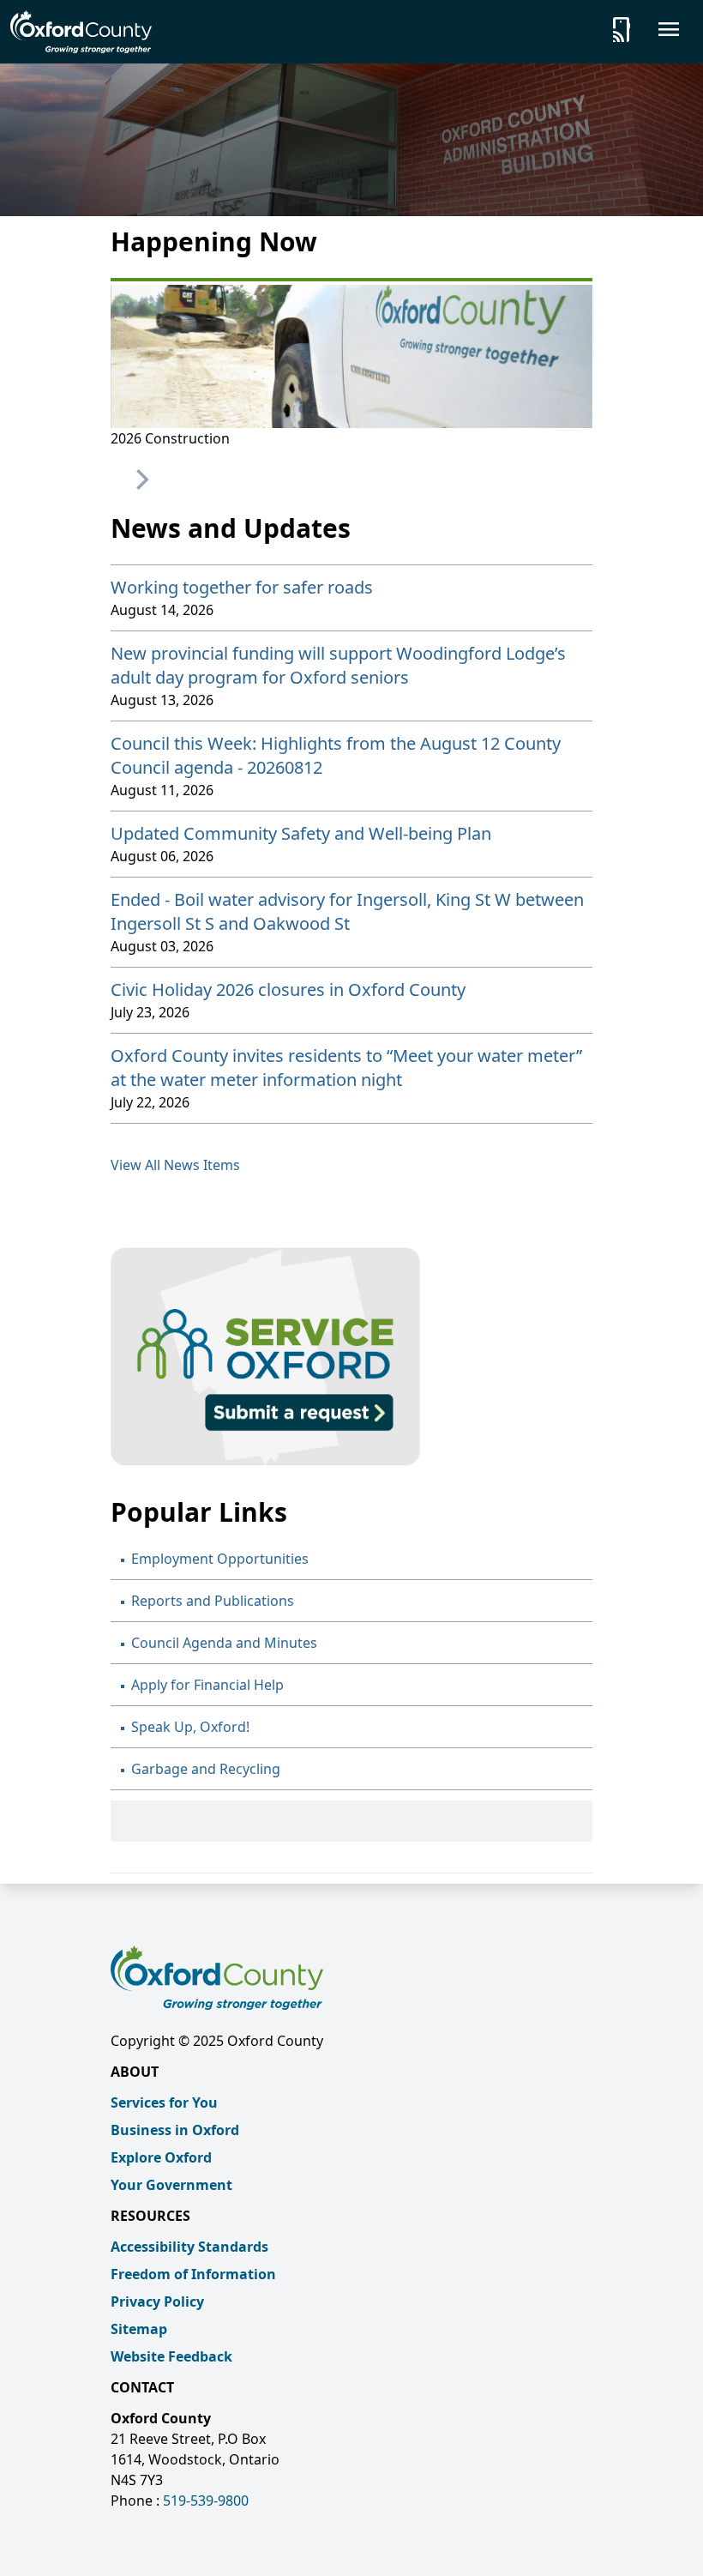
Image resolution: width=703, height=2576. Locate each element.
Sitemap (139, 2329)
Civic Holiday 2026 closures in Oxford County (288, 989)
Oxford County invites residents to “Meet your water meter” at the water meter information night (346, 1068)
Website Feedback (171, 2356)
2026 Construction (170, 438)
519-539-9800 (206, 2501)
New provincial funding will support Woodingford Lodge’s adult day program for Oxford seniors (338, 665)
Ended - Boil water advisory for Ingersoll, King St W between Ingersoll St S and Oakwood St (347, 911)
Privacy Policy (157, 2302)
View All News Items (175, 1165)
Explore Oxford (161, 2157)
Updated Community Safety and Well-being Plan (301, 833)
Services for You (164, 2102)
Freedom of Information (193, 2274)
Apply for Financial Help (207, 1685)
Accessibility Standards (189, 2247)
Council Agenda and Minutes (224, 1643)
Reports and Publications (213, 1601)
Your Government (171, 2185)
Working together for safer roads (242, 587)
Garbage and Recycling (206, 1769)
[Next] (141, 480)
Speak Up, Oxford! (190, 1727)
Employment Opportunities (220, 1559)
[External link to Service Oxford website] (351, 1357)
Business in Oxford (175, 2130)
